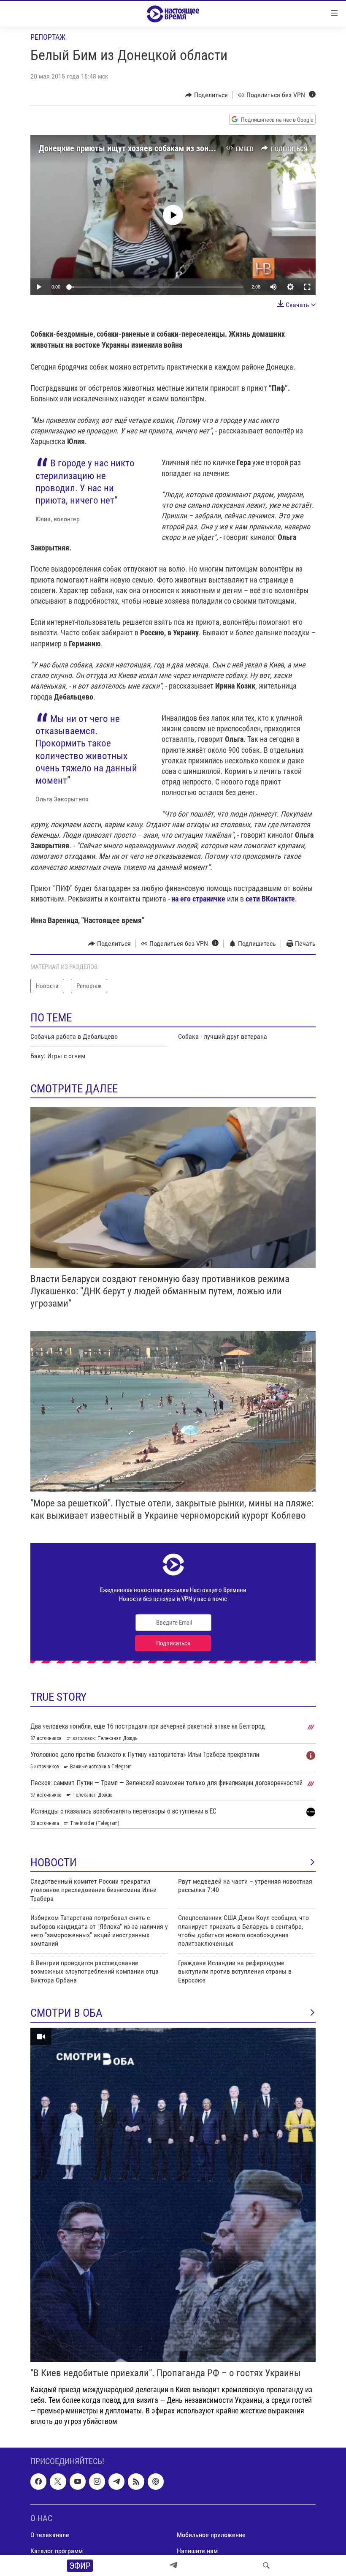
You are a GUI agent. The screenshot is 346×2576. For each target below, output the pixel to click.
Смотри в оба (66, 2013)
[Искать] (266, 2565)
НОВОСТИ (54, 1863)
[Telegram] (173, 2565)
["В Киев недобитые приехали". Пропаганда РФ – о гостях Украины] (173, 2195)
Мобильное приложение (211, 2535)
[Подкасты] (156, 2481)
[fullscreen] (307, 287)
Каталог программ (57, 2551)
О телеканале (50, 2535)
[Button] (207, 95)
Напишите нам (197, 2551)
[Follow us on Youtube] (78, 2481)
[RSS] (136, 2481)
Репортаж (48, 37)
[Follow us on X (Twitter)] (58, 2481)
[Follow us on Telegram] (116, 2481)
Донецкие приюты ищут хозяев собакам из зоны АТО (135, 148)
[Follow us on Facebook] (38, 2481)
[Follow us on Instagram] (97, 2481)
